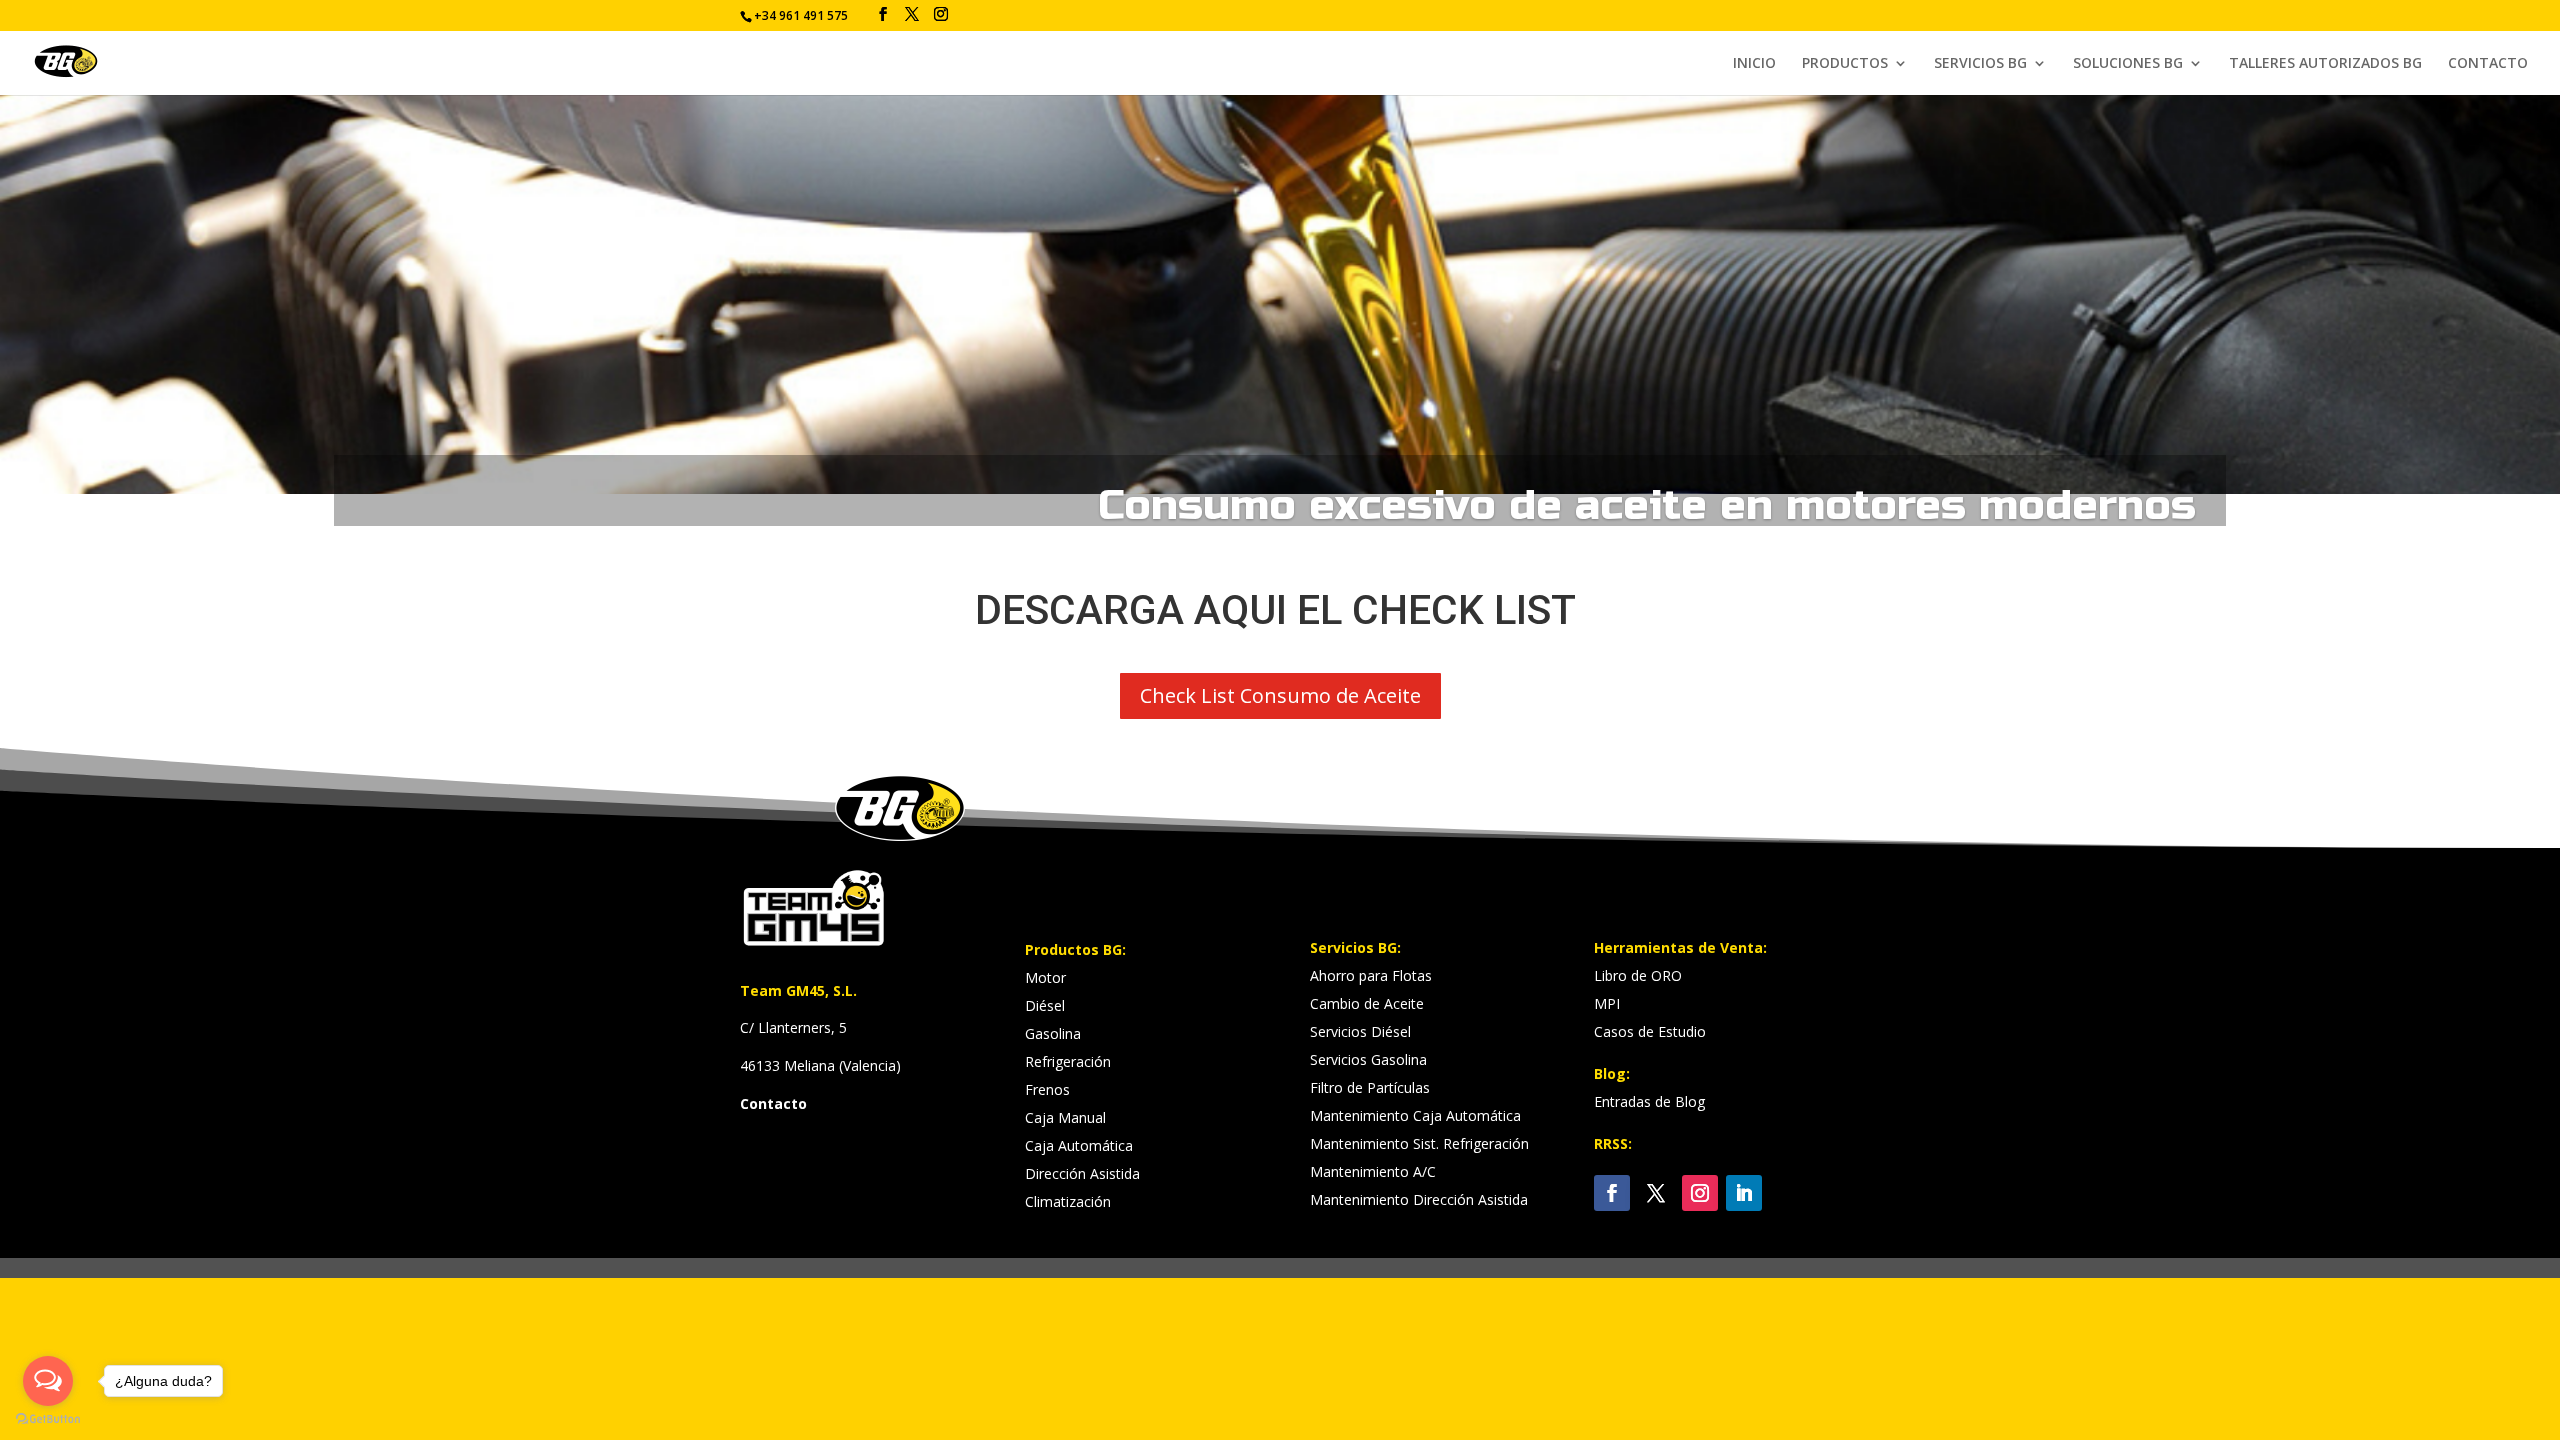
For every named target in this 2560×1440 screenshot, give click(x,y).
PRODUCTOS (1845, 64)
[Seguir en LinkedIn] (1744, 1193)
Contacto (773, 1103)
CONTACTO (2488, 64)
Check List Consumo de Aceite (1280, 695)
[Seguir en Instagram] (1700, 1193)
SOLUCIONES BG (2128, 64)
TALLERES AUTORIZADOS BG (2325, 64)
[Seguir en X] (1656, 1193)
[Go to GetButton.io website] (48, 1419)
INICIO (1754, 64)
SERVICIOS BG (1980, 64)
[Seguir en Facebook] (1612, 1193)
